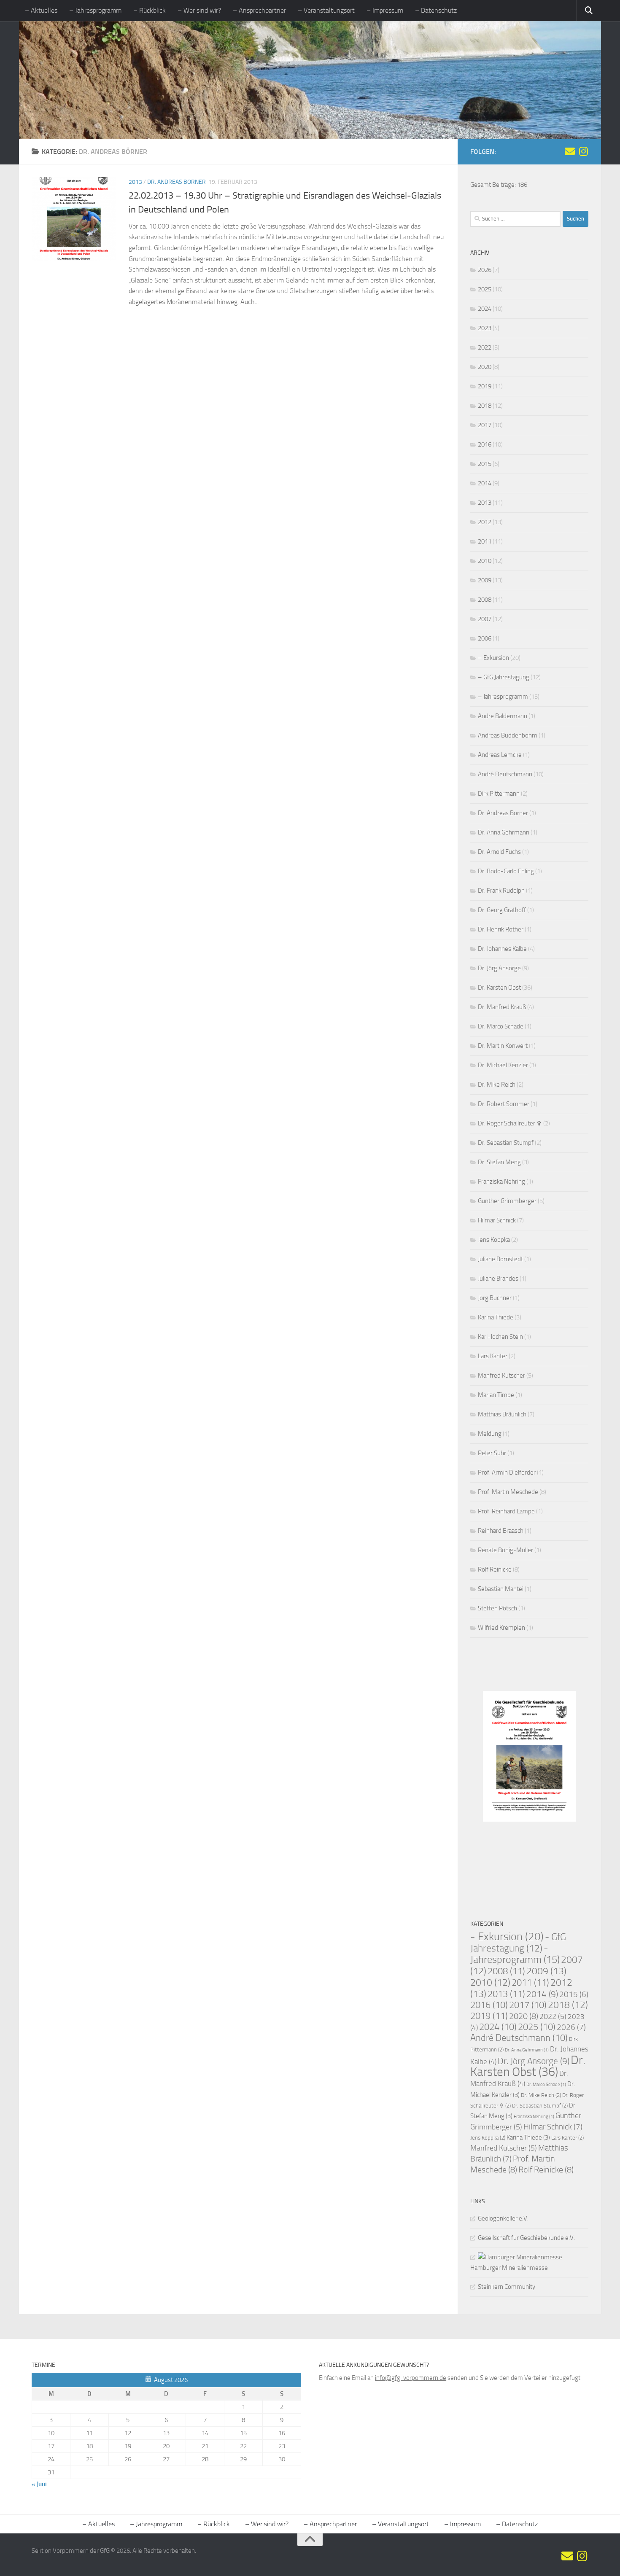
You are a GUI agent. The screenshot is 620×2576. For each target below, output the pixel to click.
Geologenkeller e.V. (503, 2218)
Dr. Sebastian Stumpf (506, 1143)
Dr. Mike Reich (497, 1085)
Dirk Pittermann (499, 794)
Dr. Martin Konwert (503, 1046)
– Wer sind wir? (199, 10)
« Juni (39, 2484)
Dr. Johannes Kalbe (502, 949)
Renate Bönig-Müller (505, 1550)
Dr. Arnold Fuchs (499, 852)
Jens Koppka (494, 1240)
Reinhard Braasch (501, 1531)
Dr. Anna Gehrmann (504, 832)
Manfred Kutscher (501, 1375)
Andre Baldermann (503, 716)
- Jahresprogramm (515, 1954)
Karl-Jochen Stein (500, 1337)
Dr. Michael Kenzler (503, 1065)
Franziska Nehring (501, 1182)
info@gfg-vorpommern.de (411, 2378)
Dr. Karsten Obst (499, 988)
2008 (485, 600)
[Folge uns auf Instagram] (583, 151)
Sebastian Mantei (501, 1589)
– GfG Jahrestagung (504, 677)
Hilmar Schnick (497, 1220)
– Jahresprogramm (95, 10)
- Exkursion (507, 1937)
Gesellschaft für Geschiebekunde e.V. (526, 2238)
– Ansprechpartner (259, 10)
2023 (485, 328)
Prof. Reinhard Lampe (506, 1511)
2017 (485, 425)
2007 (485, 619)
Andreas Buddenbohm (508, 735)
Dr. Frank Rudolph (501, 891)
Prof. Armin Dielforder (507, 1472)
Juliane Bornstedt (500, 1259)
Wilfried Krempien (501, 1628)
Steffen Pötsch (497, 1608)
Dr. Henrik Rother (501, 929)
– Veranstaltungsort (326, 10)
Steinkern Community (507, 2287)
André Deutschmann (505, 774)
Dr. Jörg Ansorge (499, 968)
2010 (485, 561)
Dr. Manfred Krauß (502, 1007)
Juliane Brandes (498, 1279)
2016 (485, 444)
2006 (485, 638)
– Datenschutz (436, 10)
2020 (485, 367)
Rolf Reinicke (495, 1569)
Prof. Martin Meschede (508, 1492)
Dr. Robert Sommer (504, 1104)
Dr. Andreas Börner (177, 182)
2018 (485, 406)
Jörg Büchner (495, 1298)
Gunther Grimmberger (507, 1201)
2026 (485, 270)
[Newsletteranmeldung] (570, 151)
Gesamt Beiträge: (494, 185)
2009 (485, 580)
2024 (485, 309)
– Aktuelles (41, 10)
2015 (485, 464)
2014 (485, 483)
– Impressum (385, 10)
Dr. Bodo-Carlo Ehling (506, 871)
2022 (485, 347)
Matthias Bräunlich (502, 1414)
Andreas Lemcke (500, 755)
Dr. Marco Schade (501, 1026)
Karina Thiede (496, 1317)
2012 (485, 522)
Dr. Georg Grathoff (502, 910)
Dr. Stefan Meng (499, 1162)
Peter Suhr (492, 1453)
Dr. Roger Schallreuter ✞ (510, 1123)
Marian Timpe (496, 1395)
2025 (485, 289)
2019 (485, 386)
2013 (135, 182)
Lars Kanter (493, 1356)
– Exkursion (493, 658)
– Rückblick (150, 10)
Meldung (490, 1434)
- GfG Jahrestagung (518, 1943)
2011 (485, 541)
